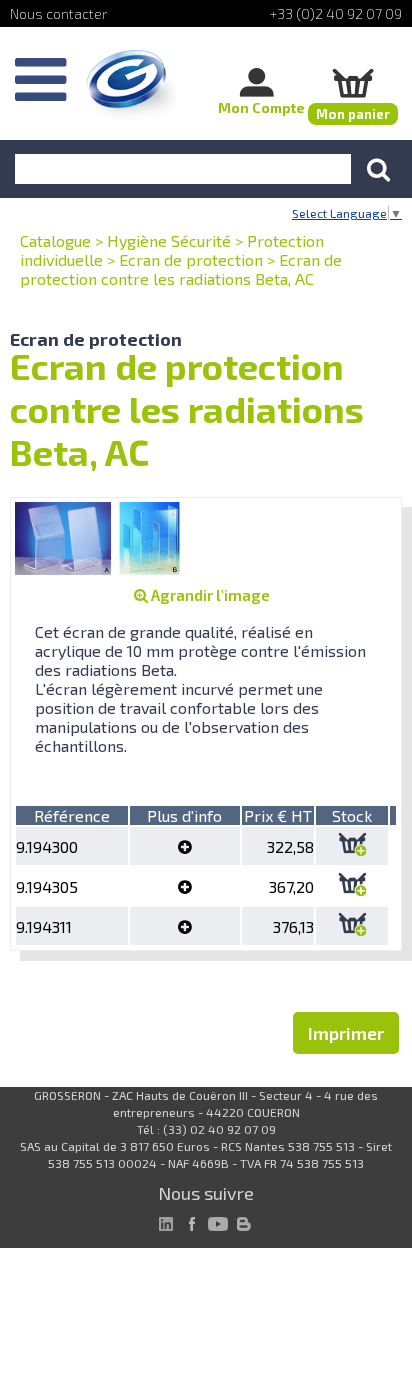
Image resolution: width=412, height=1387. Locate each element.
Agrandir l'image (209, 595)
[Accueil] (131, 85)
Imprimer (346, 1033)
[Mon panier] (353, 82)
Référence (72, 815)
